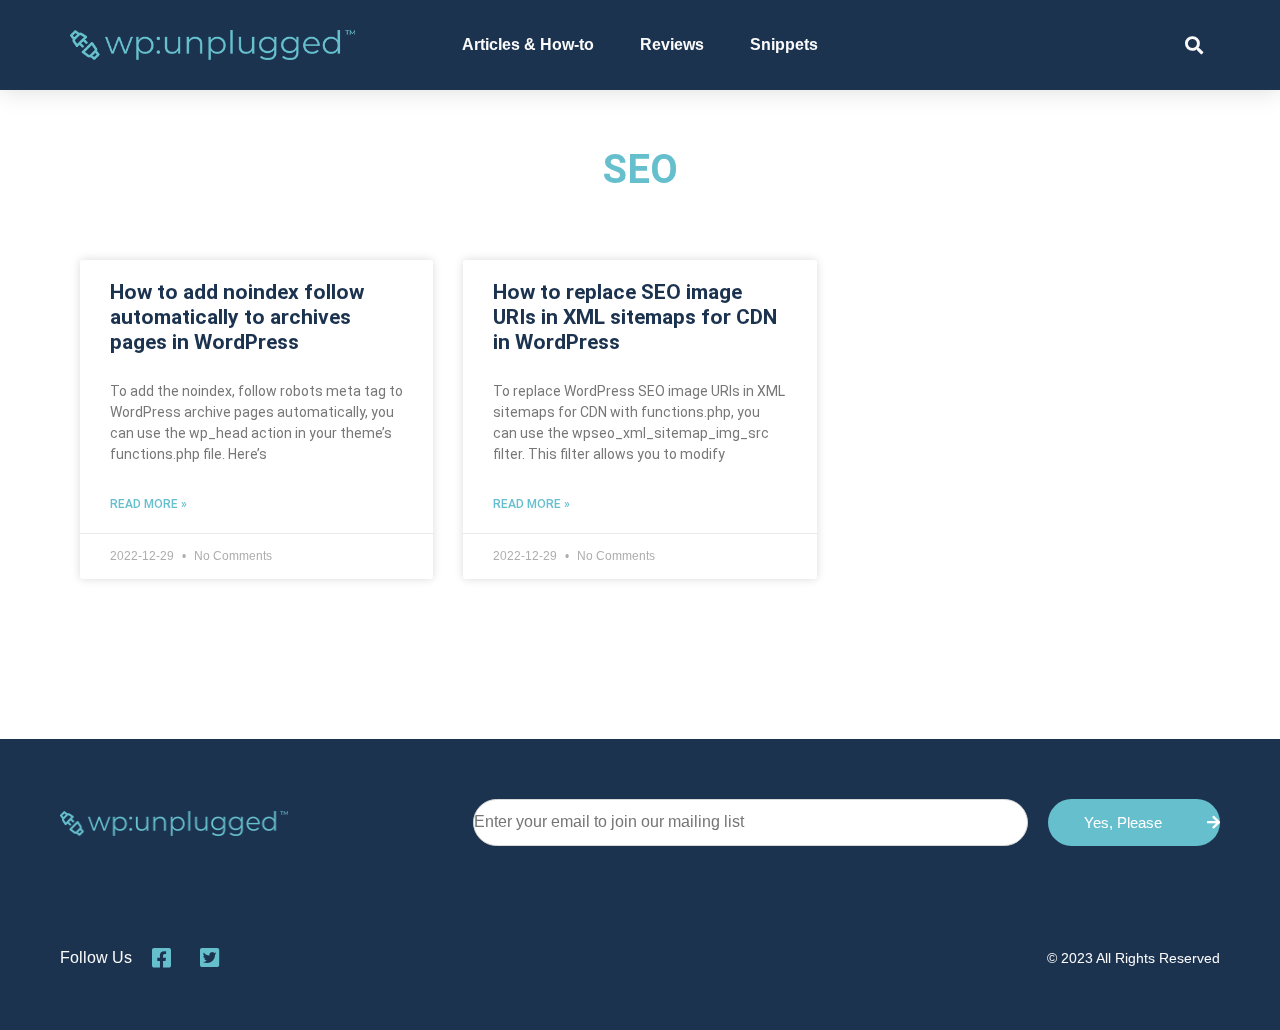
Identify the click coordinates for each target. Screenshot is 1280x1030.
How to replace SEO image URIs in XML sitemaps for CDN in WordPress (635, 317)
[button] (1193, 45)
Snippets (784, 44)
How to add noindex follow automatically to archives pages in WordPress (237, 317)
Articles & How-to (528, 44)
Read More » (148, 504)
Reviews (672, 44)
